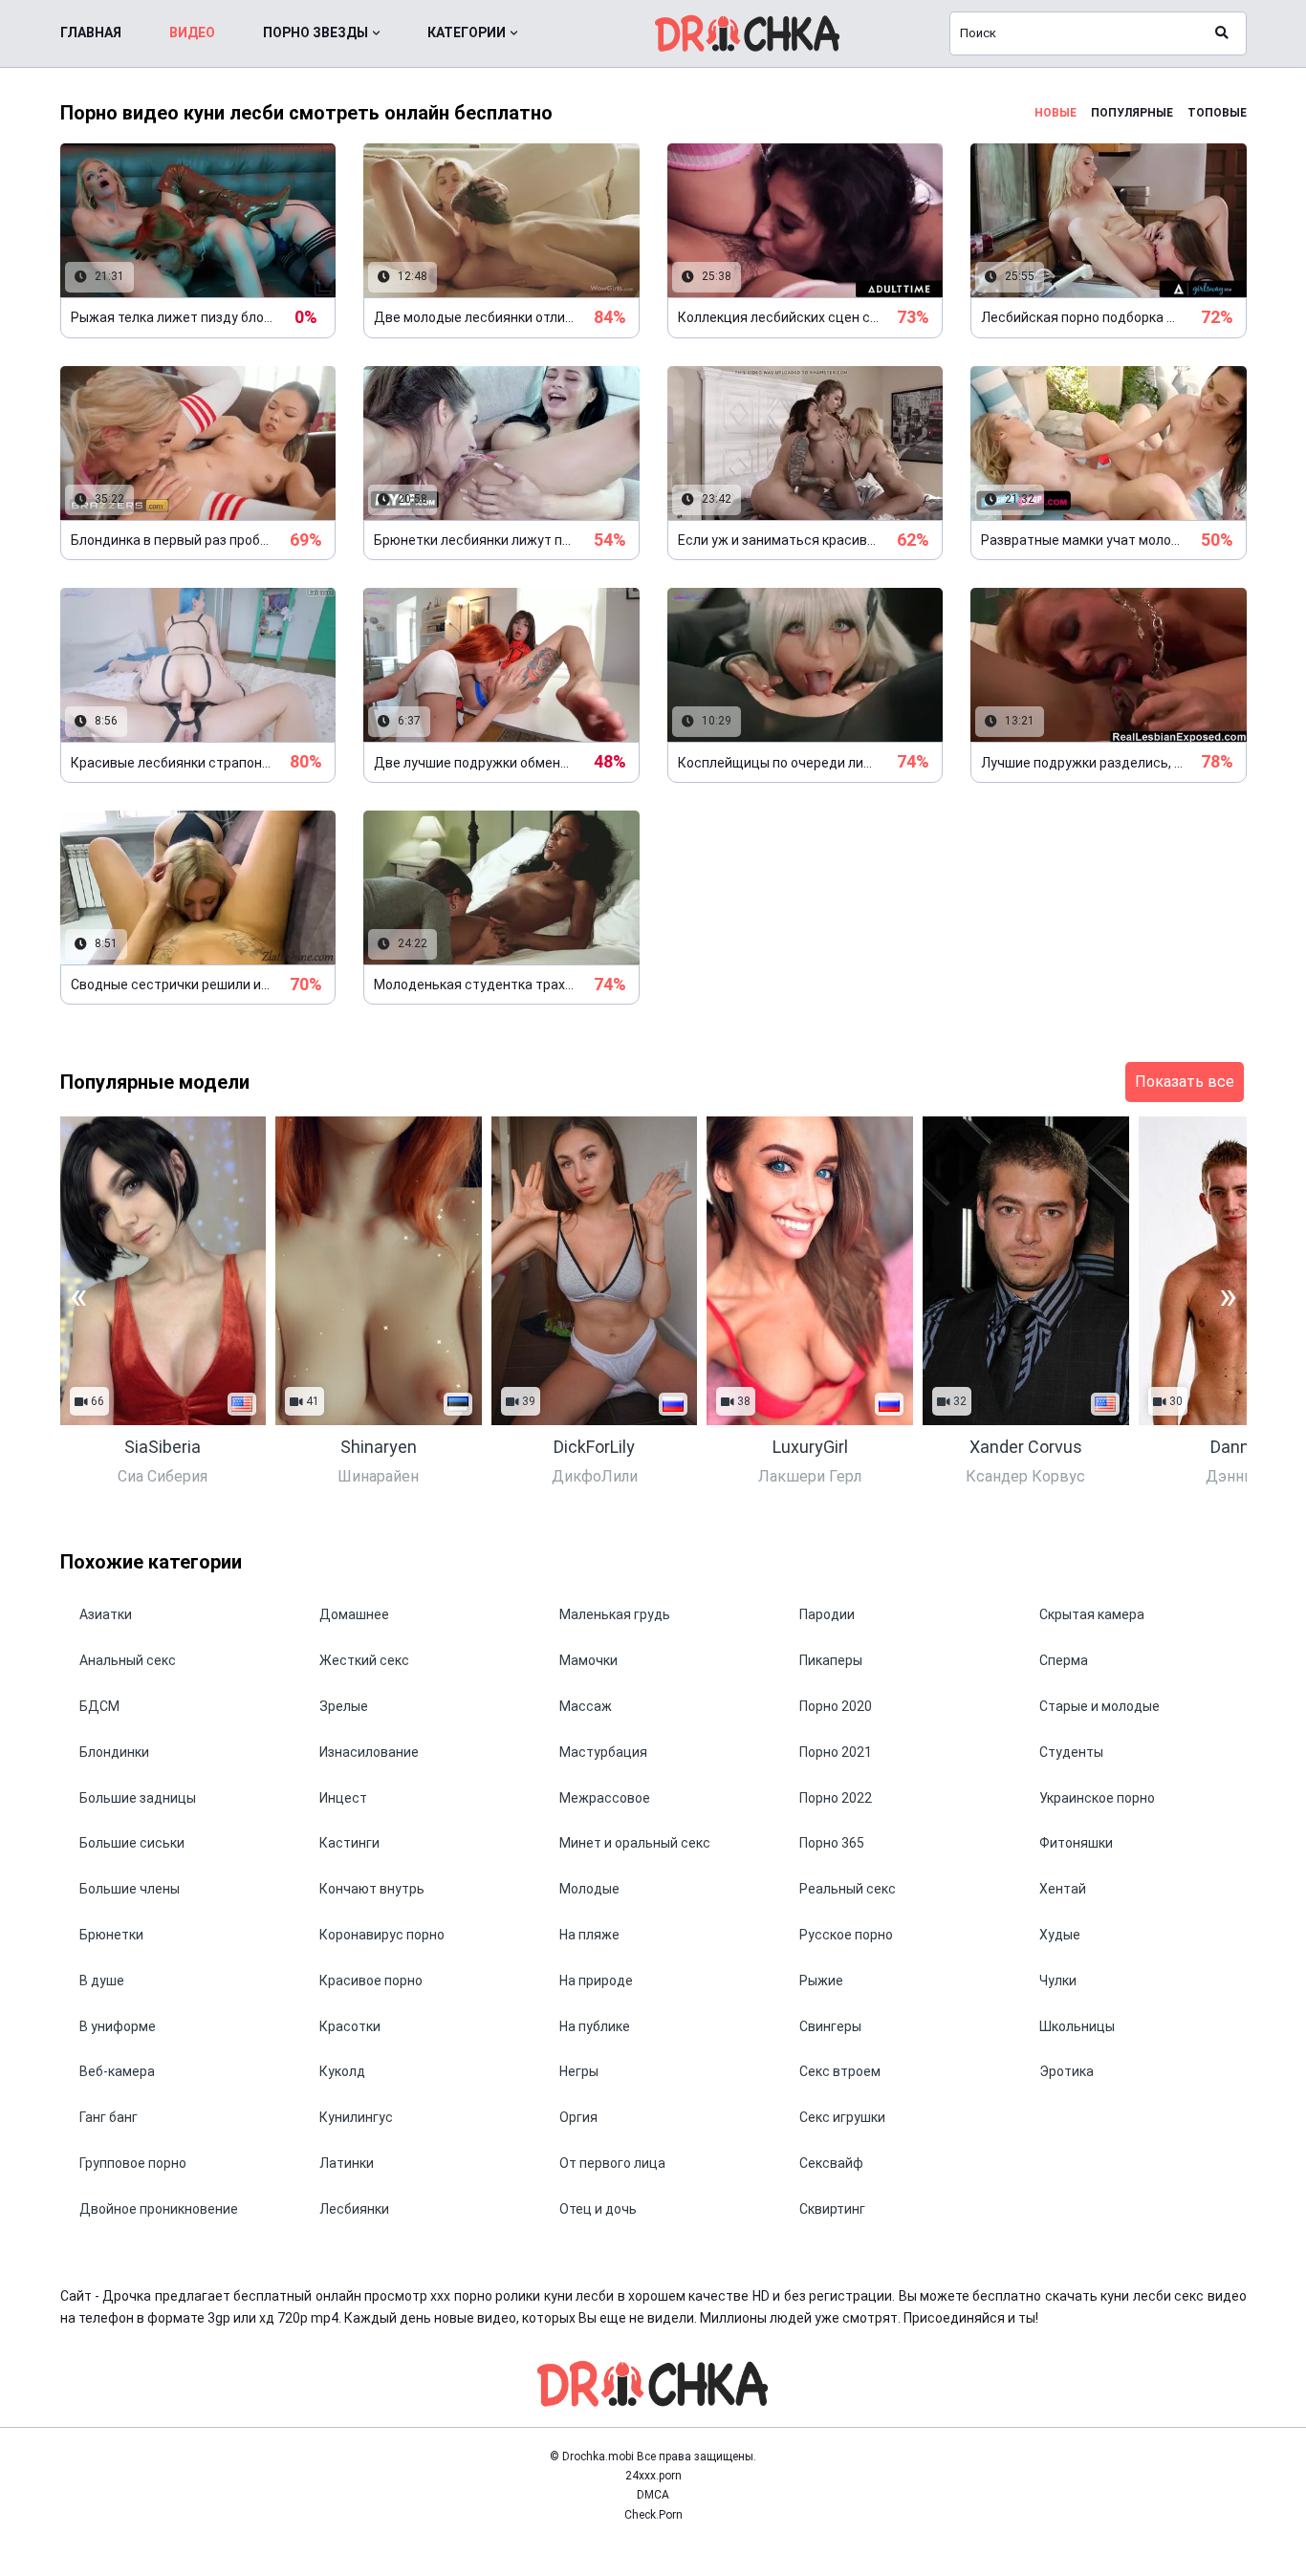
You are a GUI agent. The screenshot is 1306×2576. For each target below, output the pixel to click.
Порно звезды (316, 32)
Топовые (1217, 113)
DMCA (653, 2495)
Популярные (1132, 113)
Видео (192, 32)
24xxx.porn (653, 2476)
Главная (91, 32)
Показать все (1185, 1082)
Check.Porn (653, 2515)
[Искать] (1222, 33)
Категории (467, 32)
